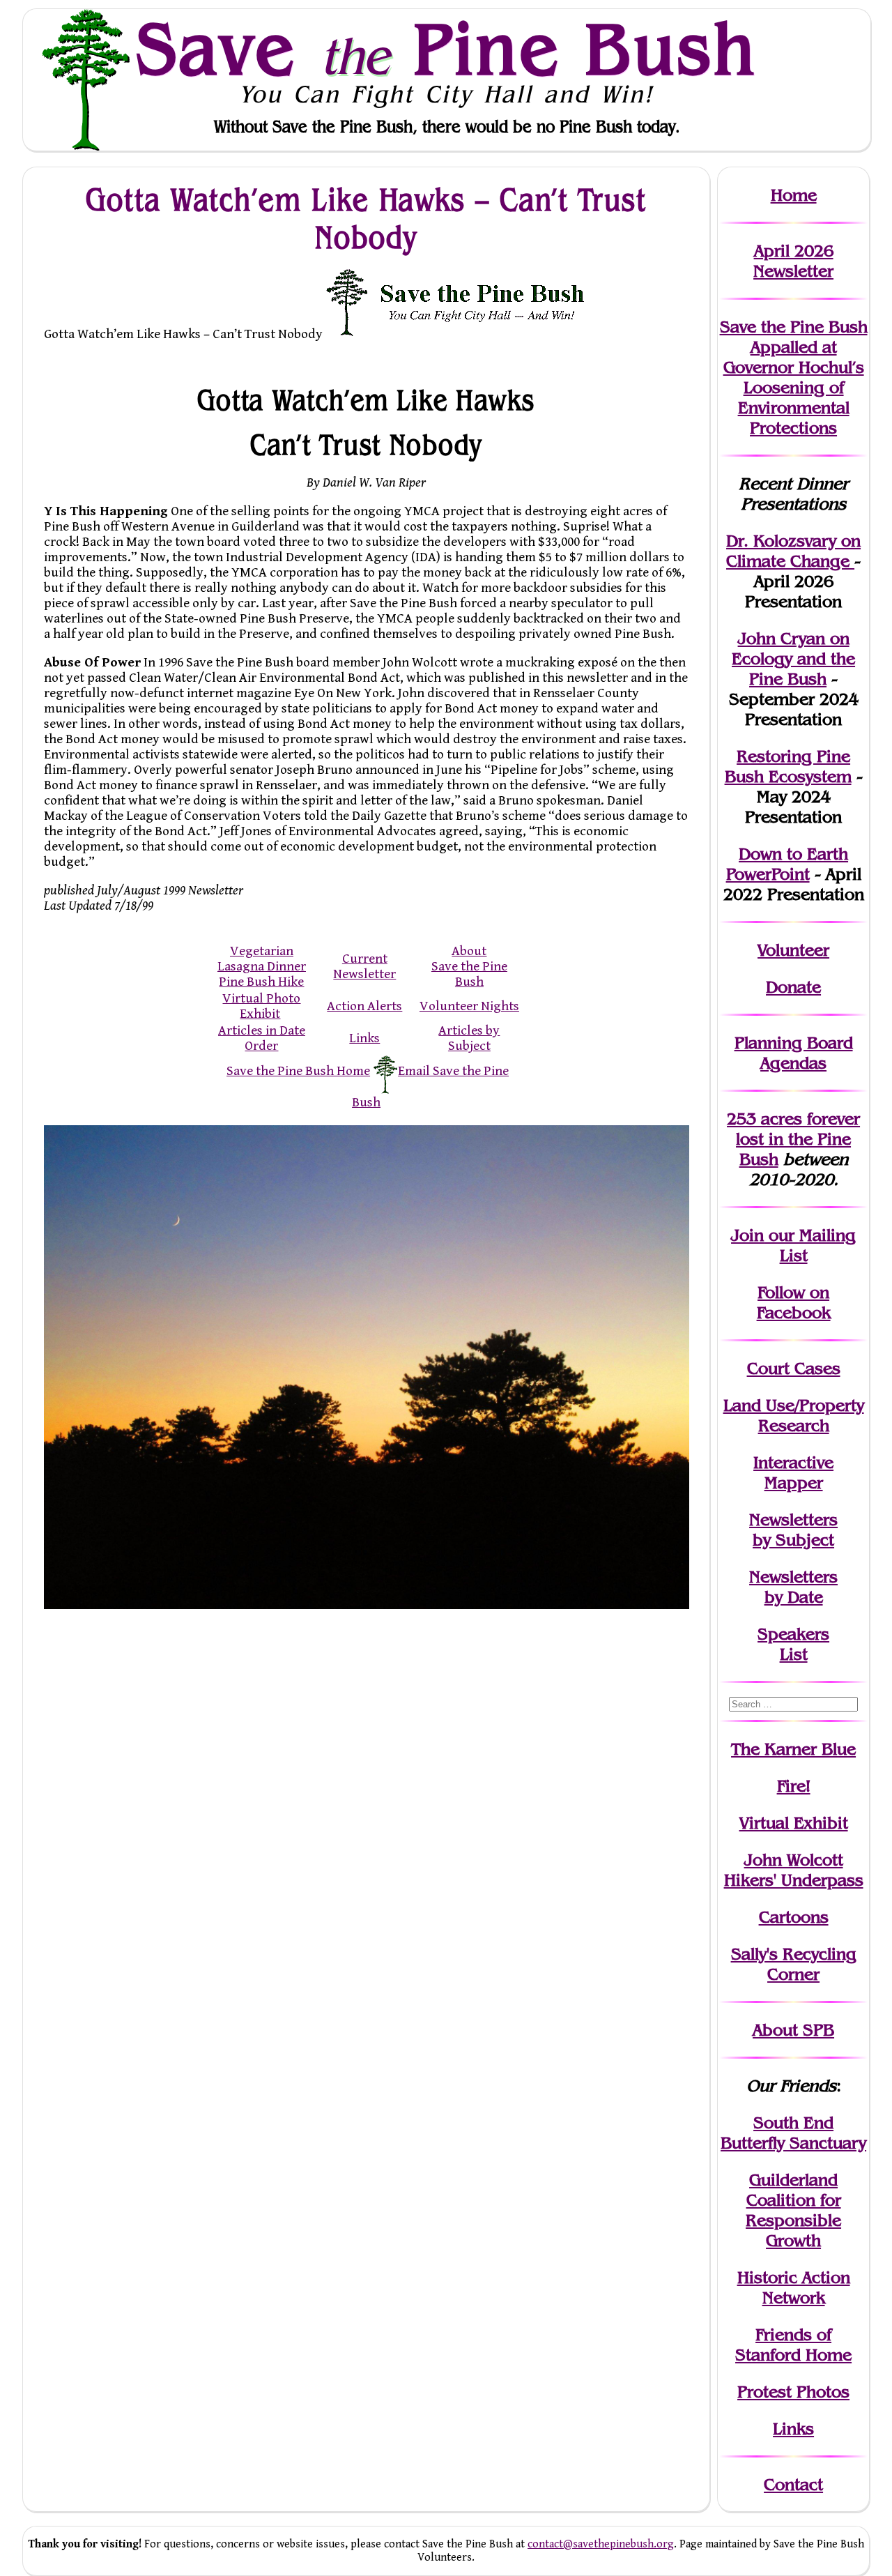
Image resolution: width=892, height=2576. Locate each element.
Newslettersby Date (793, 1587)
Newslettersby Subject (793, 1530)
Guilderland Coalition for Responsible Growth (793, 2210)
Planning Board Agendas (794, 1053)
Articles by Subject (469, 1038)
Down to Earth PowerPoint (787, 864)
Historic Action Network (794, 2287)
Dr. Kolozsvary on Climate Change (793, 551)
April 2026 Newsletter (793, 261)
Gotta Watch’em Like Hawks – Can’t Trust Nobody (366, 218)
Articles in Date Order (262, 1038)
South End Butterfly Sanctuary (793, 2133)
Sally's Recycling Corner (794, 1964)
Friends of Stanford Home (793, 2345)
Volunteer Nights (469, 1006)
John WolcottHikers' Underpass (794, 1870)
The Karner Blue (793, 1749)
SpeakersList (793, 1644)
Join (747, 1235)
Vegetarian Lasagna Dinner (262, 959)
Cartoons (794, 1917)
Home (794, 195)
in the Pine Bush (798, 1139)
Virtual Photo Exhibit (261, 1006)
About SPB (793, 2030)
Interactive (793, 1462)
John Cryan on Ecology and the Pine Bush (793, 658)
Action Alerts (364, 1006)
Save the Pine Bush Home (298, 1071)
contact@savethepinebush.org (601, 2544)
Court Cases (794, 1368)
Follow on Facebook (794, 1302)
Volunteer (793, 950)
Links (364, 1038)
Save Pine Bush (447, 49)
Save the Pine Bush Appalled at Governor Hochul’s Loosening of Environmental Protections (794, 377)
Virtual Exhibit (794, 1823)
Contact (793, 2484)
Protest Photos (793, 2392)
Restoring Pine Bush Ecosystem (788, 766)
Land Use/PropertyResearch (794, 1415)
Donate (793, 987)
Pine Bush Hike (261, 982)
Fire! (794, 1786)
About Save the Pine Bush (469, 966)
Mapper (794, 1483)
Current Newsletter (364, 966)
